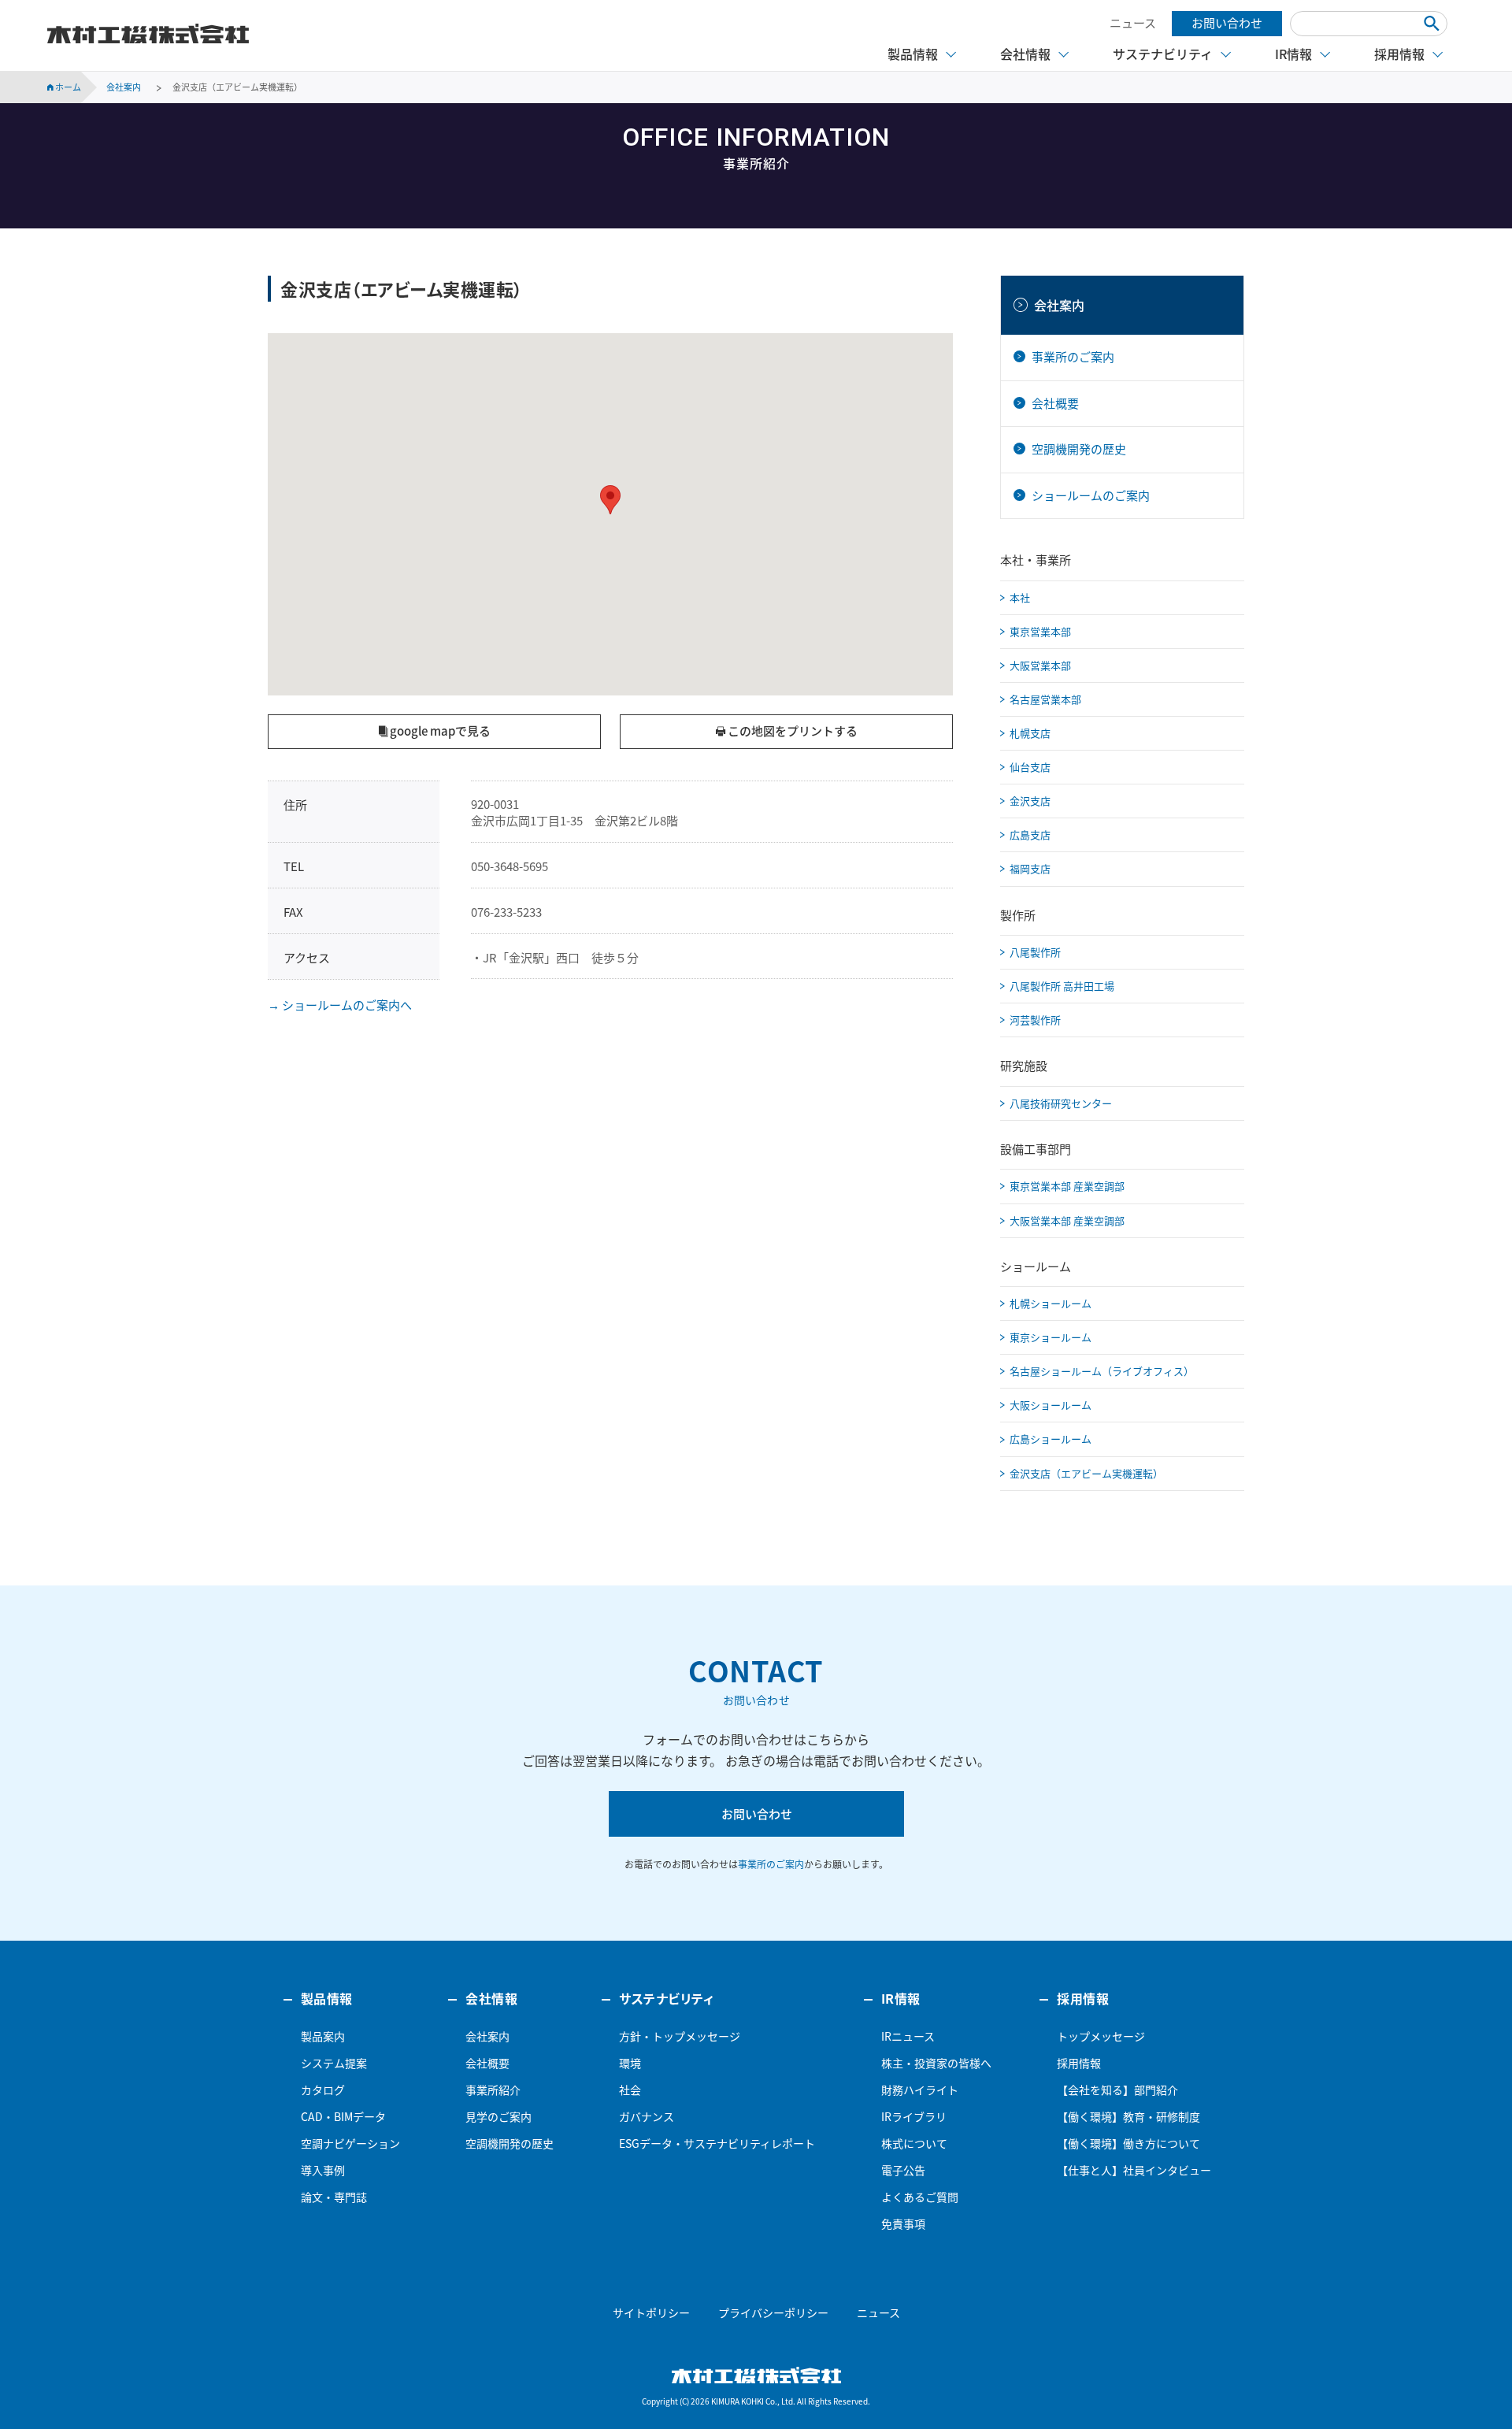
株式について (914, 2143)
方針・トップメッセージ (680, 2036)
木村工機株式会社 (148, 34)
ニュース (1133, 23)
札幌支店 (1030, 733)
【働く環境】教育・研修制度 (1128, 2116)
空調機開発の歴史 (1079, 449)
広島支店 (1030, 834)
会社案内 (1059, 305)
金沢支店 (1030, 801)
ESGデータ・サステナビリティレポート (717, 2143)
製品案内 (323, 2036)
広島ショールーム (1051, 1439)
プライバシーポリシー (773, 2312)
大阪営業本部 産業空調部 (1067, 1220)
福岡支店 (1030, 868)
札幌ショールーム (1051, 1303)
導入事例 (323, 2170)
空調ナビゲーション (350, 2143)
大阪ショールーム (1051, 1405)
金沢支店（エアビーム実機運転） (1086, 1473)
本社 (1020, 597)
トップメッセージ (1101, 2036)
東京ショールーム (1051, 1337)
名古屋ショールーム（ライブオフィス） (1102, 1371)
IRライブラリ (914, 2116)
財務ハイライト (920, 2090)
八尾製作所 (1035, 952)
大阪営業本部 (1040, 665)
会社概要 (1055, 403)
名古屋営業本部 (1045, 699)
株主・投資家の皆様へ (936, 2063)
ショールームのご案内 (1091, 495)
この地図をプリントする (791, 731)
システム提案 (334, 2063)
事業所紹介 (493, 2090)
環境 (630, 2063)
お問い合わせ (1227, 23)
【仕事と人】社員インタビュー (1134, 2170)
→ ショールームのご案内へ (340, 1005)
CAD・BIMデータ (343, 2116)
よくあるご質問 (920, 2197)
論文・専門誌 (334, 2197)
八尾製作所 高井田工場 (1062, 986)
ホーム (67, 87)
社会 (630, 2090)
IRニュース (908, 2036)
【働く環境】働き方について (1128, 2143)
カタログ (323, 2090)
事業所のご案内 (1073, 357)
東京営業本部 (1040, 631)
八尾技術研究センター (1061, 1103)
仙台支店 (1030, 767)
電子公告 (903, 2170)
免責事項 (903, 2223)
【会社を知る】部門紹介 (1117, 2090)
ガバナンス (647, 2116)
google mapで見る (439, 731)
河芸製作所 (1035, 1020)
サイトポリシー (651, 2312)
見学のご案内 (498, 2116)
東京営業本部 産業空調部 (1067, 1186)
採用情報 (1079, 2063)
